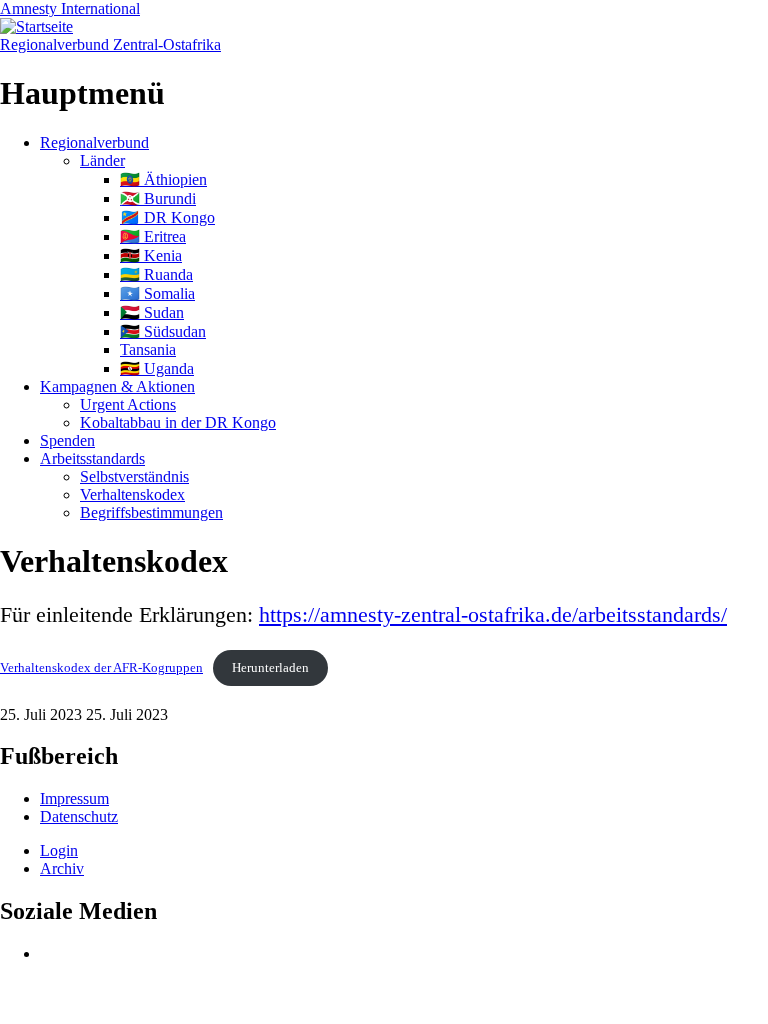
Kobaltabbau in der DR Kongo (178, 422)
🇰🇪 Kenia (151, 255)
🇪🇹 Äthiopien (163, 179)
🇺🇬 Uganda (157, 368)
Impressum (74, 798)
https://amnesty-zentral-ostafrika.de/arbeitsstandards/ (493, 614)
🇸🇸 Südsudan (163, 331)
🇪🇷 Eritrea (153, 236)
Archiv (62, 868)
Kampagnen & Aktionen (117, 386)
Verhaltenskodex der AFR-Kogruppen (101, 668)
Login (59, 850)
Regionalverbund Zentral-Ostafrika (110, 44)
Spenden (67, 440)
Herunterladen (270, 668)
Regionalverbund (94, 142)
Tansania (148, 349)
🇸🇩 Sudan (152, 312)
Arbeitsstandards (92, 458)
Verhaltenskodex (132, 494)
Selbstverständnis (134, 476)
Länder (102, 160)
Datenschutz (79, 816)
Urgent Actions (128, 404)
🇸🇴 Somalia (157, 293)
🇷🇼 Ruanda (156, 274)
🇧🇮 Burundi (158, 198)
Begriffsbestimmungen (151, 512)
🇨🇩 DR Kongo (167, 217)
